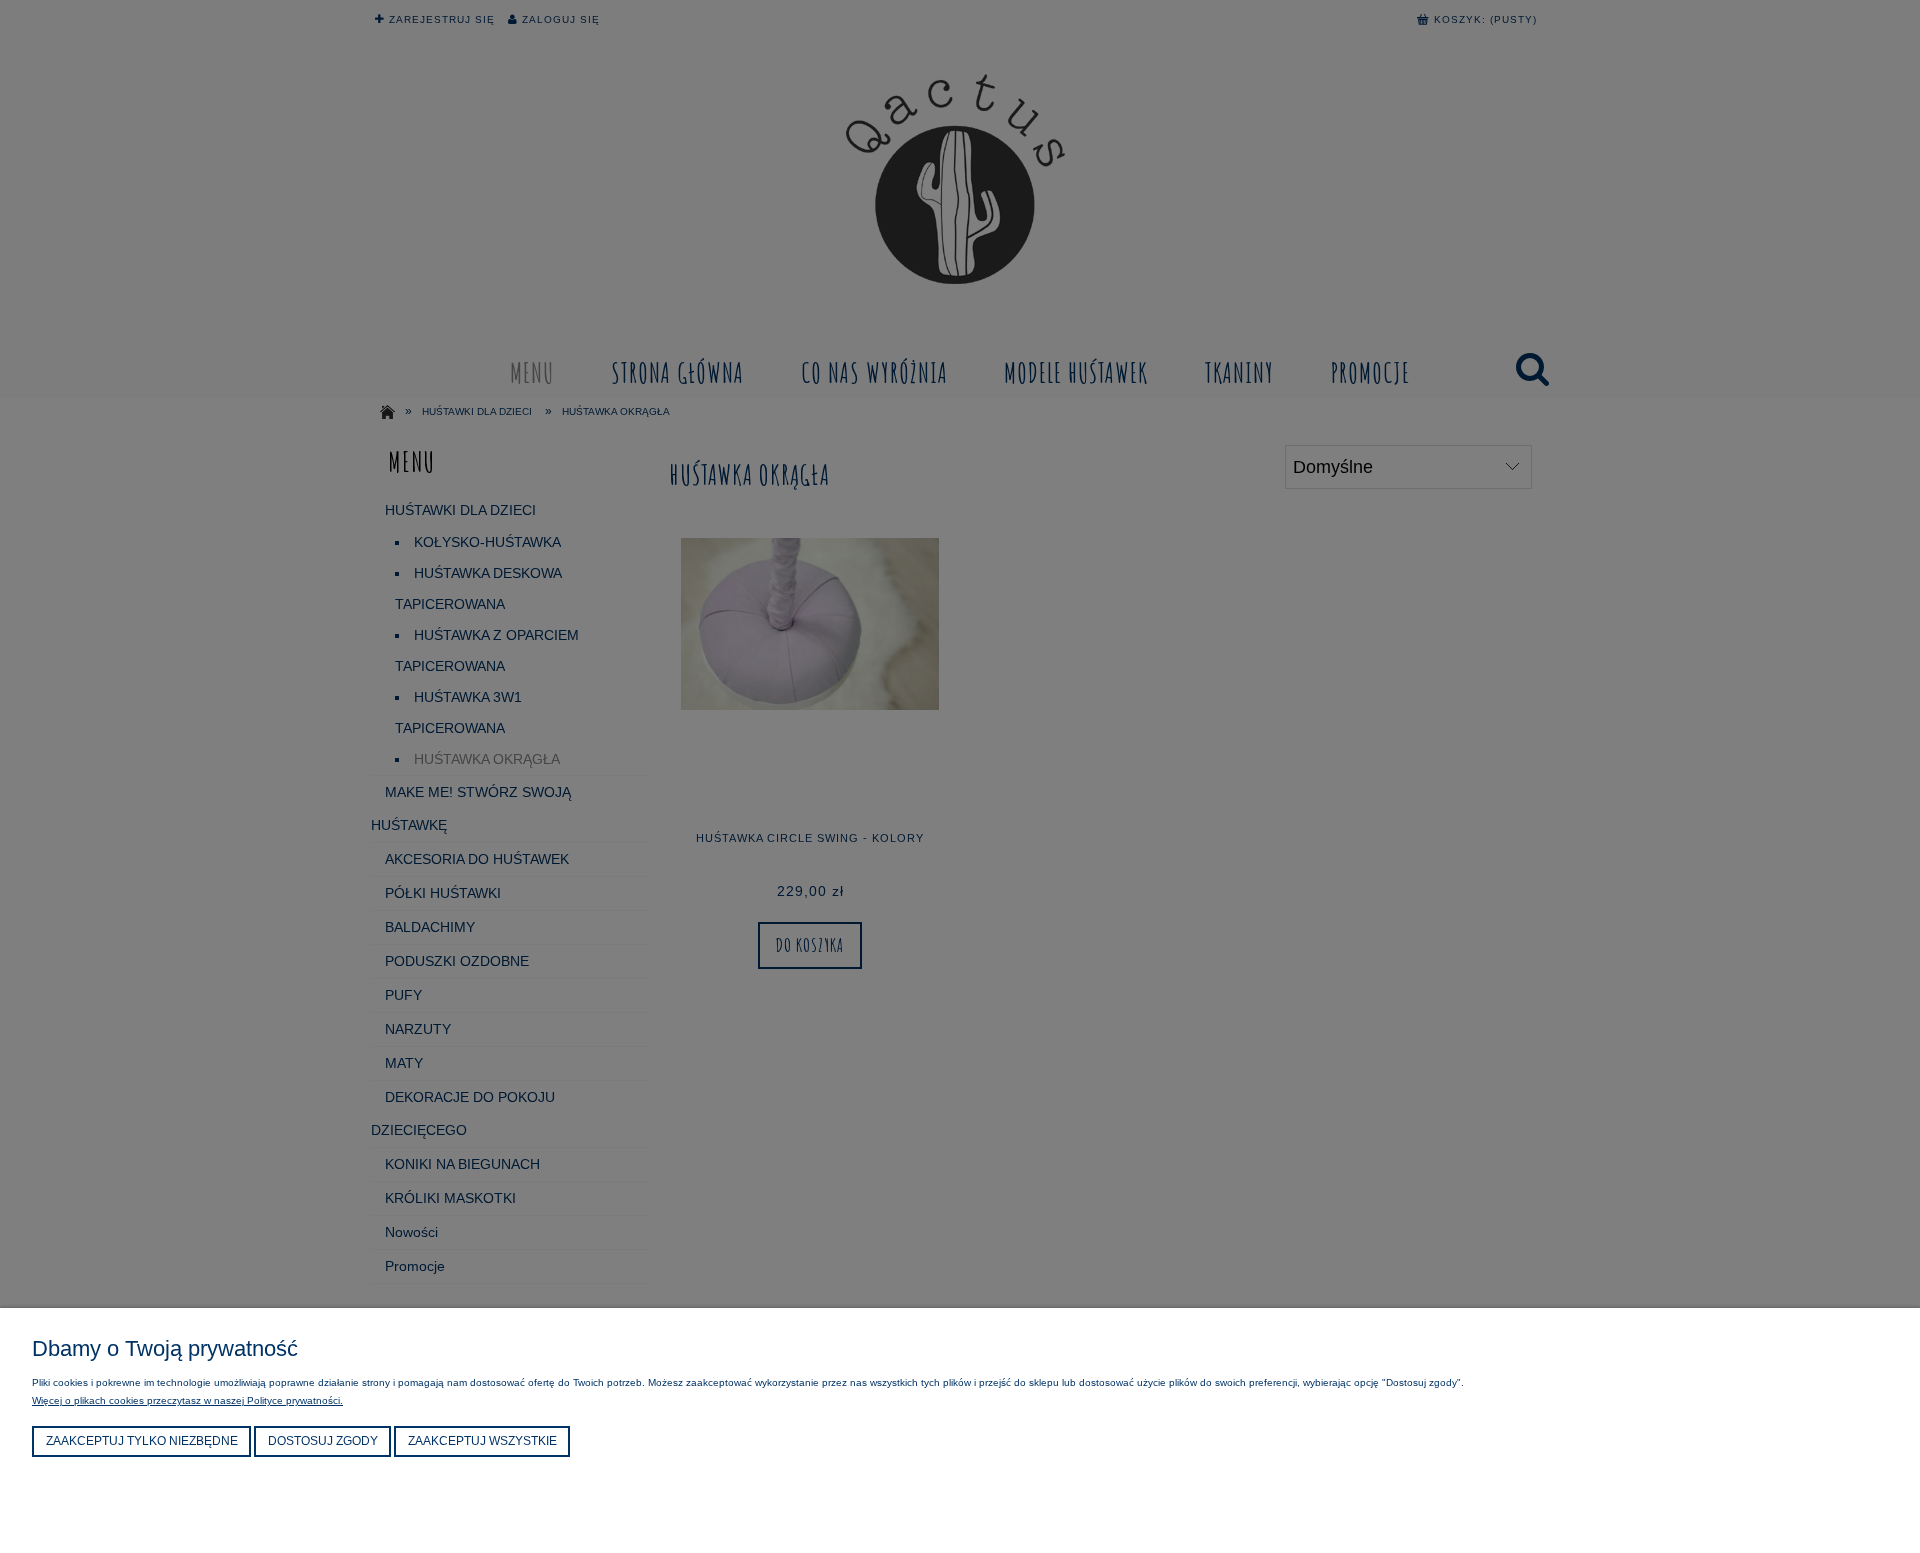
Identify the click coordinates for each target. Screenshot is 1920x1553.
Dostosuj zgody (323, 1441)
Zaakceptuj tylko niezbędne (142, 1441)
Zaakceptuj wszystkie (482, 1441)
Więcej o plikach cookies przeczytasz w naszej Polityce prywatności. (187, 1400)
